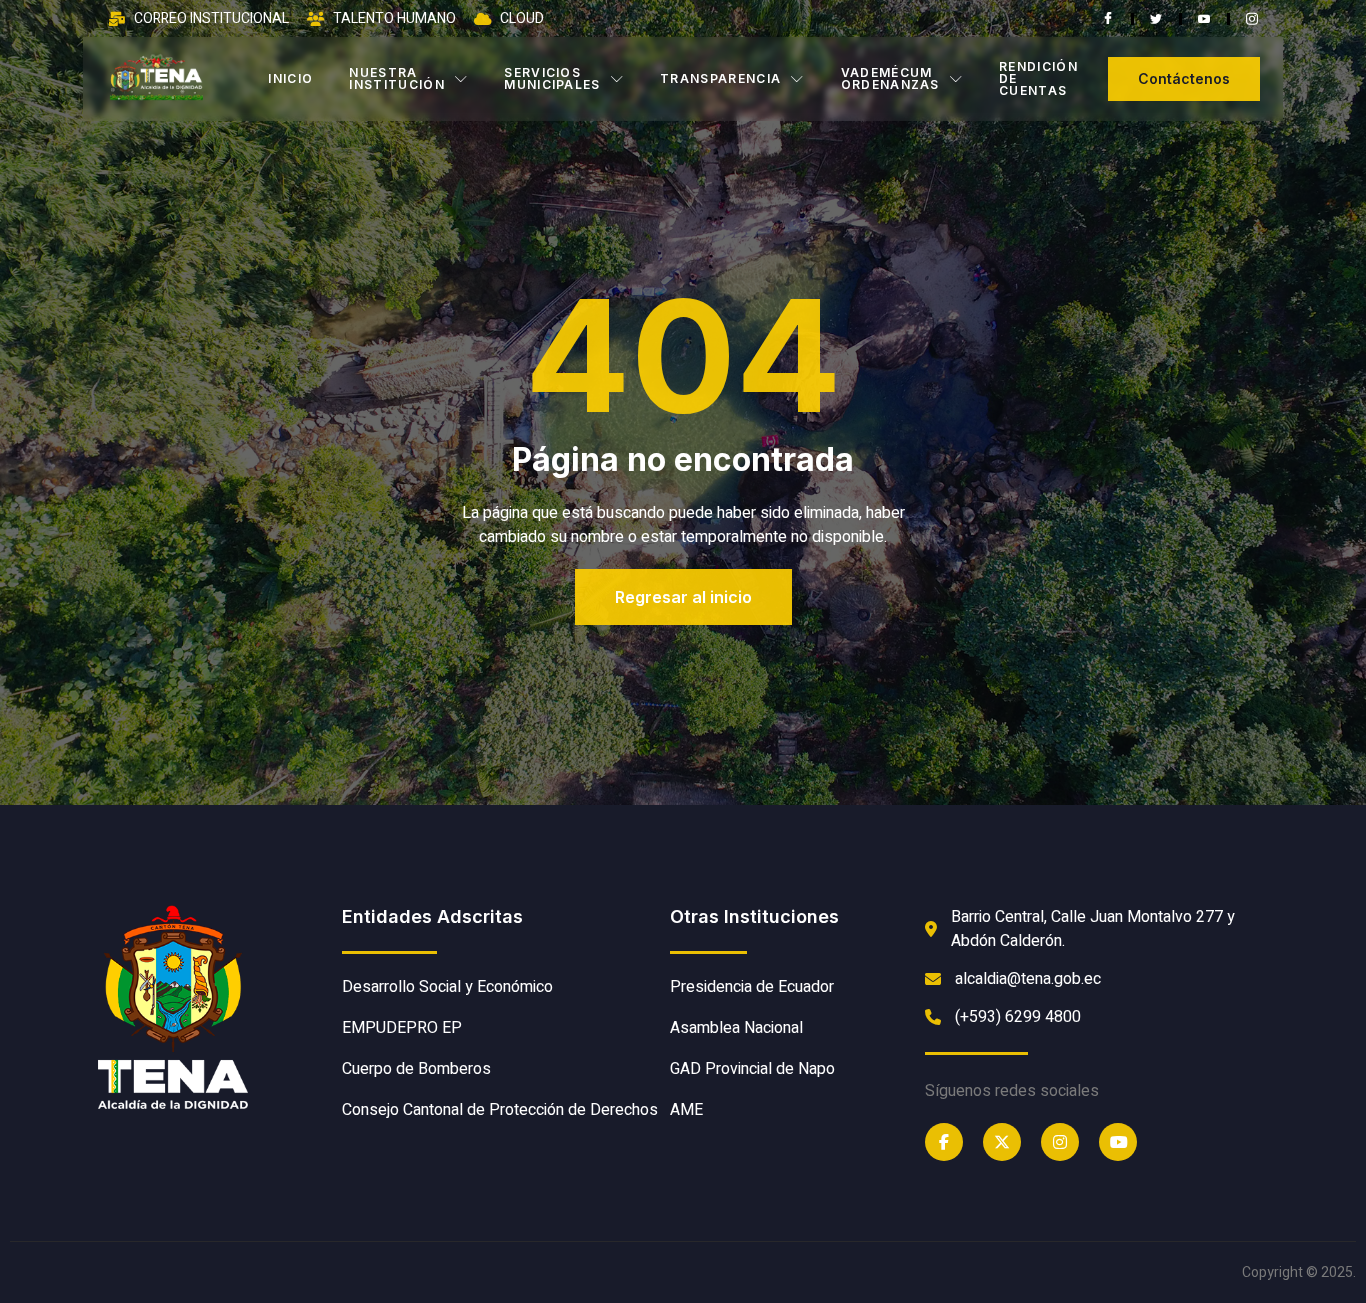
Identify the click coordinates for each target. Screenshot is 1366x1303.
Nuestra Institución (397, 78)
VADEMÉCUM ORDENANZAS (890, 78)
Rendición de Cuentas (1038, 78)
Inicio (290, 78)
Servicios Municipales (552, 78)
